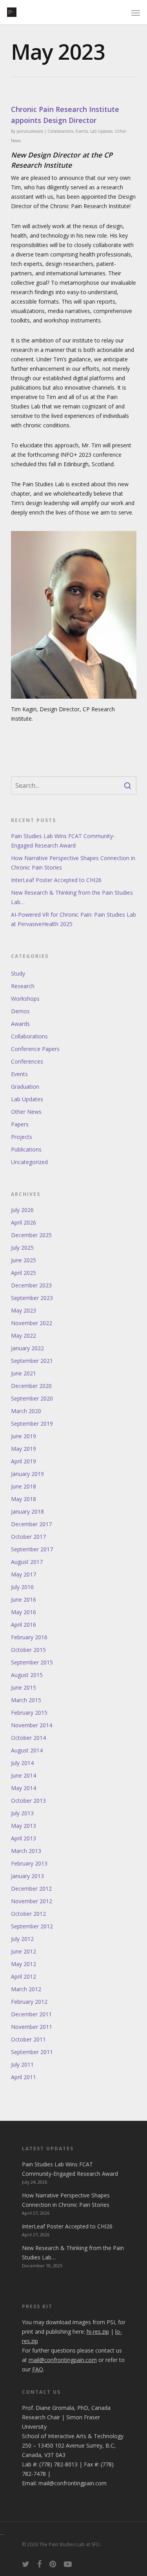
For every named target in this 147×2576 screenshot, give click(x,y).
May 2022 (24, 1336)
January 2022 (27, 1348)
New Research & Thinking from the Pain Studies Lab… (72, 897)
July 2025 (22, 1248)
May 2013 (24, 1826)
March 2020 (26, 1411)
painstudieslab (30, 131)
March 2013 (26, 1851)
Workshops (25, 999)
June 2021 (24, 1373)
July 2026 (22, 1210)
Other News (26, 1112)
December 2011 (31, 2014)
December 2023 (31, 1285)
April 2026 (24, 1222)
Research (23, 986)
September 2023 (32, 1298)
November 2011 (32, 2027)
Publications (26, 1149)
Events (82, 131)
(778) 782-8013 (58, 2464)
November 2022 (32, 1323)
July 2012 (22, 1939)
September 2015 (32, 1662)
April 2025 (24, 1273)
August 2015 (27, 1675)
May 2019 (24, 1449)
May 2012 (24, 1964)
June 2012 (24, 1951)
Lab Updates (101, 131)
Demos (20, 1011)
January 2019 (27, 1474)
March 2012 (26, 1989)
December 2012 (31, 1889)
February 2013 (29, 1863)
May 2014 (24, 1788)
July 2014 (22, 1763)
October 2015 (28, 1650)
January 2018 (27, 1511)
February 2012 (29, 2002)
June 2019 (24, 1436)
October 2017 (28, 1537)
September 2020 (32, 1398)
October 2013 (28, 1801)
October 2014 (28, 1738)
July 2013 (22, 1813)
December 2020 (31, 1386)
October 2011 (28, 2039)
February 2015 (29, 1713)
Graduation (25, 1087)
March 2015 (26, 1700)
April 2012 (24, 1976)
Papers (20, 1124)
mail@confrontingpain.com (73, 2483)
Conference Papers (35, 1049)
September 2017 (32, 1549)
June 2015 (24, 1687)
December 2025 (31, 1235)
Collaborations (60, 131)
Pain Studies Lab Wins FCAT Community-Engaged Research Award (63, 841)
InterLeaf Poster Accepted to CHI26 (56, 880)
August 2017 (27, 1562)
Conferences (27, 1061)
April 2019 (24, 1461)
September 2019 (32, 1423)
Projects (22, 1137)
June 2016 (24, 1599)
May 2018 (24, 1499)
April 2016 (24, 1625)
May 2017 (24, 1574)
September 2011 (32, 2052)
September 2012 (32, 1926)
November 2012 (32, 1901)
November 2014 (32, 1725)
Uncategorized (29, 1162)
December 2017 (31, 1524)
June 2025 (24, 1260)
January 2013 (27, 1876)
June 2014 (24, 1775)
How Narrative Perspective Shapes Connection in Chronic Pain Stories (73, 863)
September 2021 (32, 1361)
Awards (20, 1024)
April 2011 (24, 2077)
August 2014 (27, 1750)
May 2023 (24, 1310)
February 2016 (29, 1637)
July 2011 (22, 2064)
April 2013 (24, 1838)
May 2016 (24, 1612)
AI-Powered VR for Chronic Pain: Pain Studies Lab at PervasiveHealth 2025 (73, 919)
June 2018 (24, 1486)
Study (18, 973)
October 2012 (28, 1914)
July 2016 (22, 1587)
